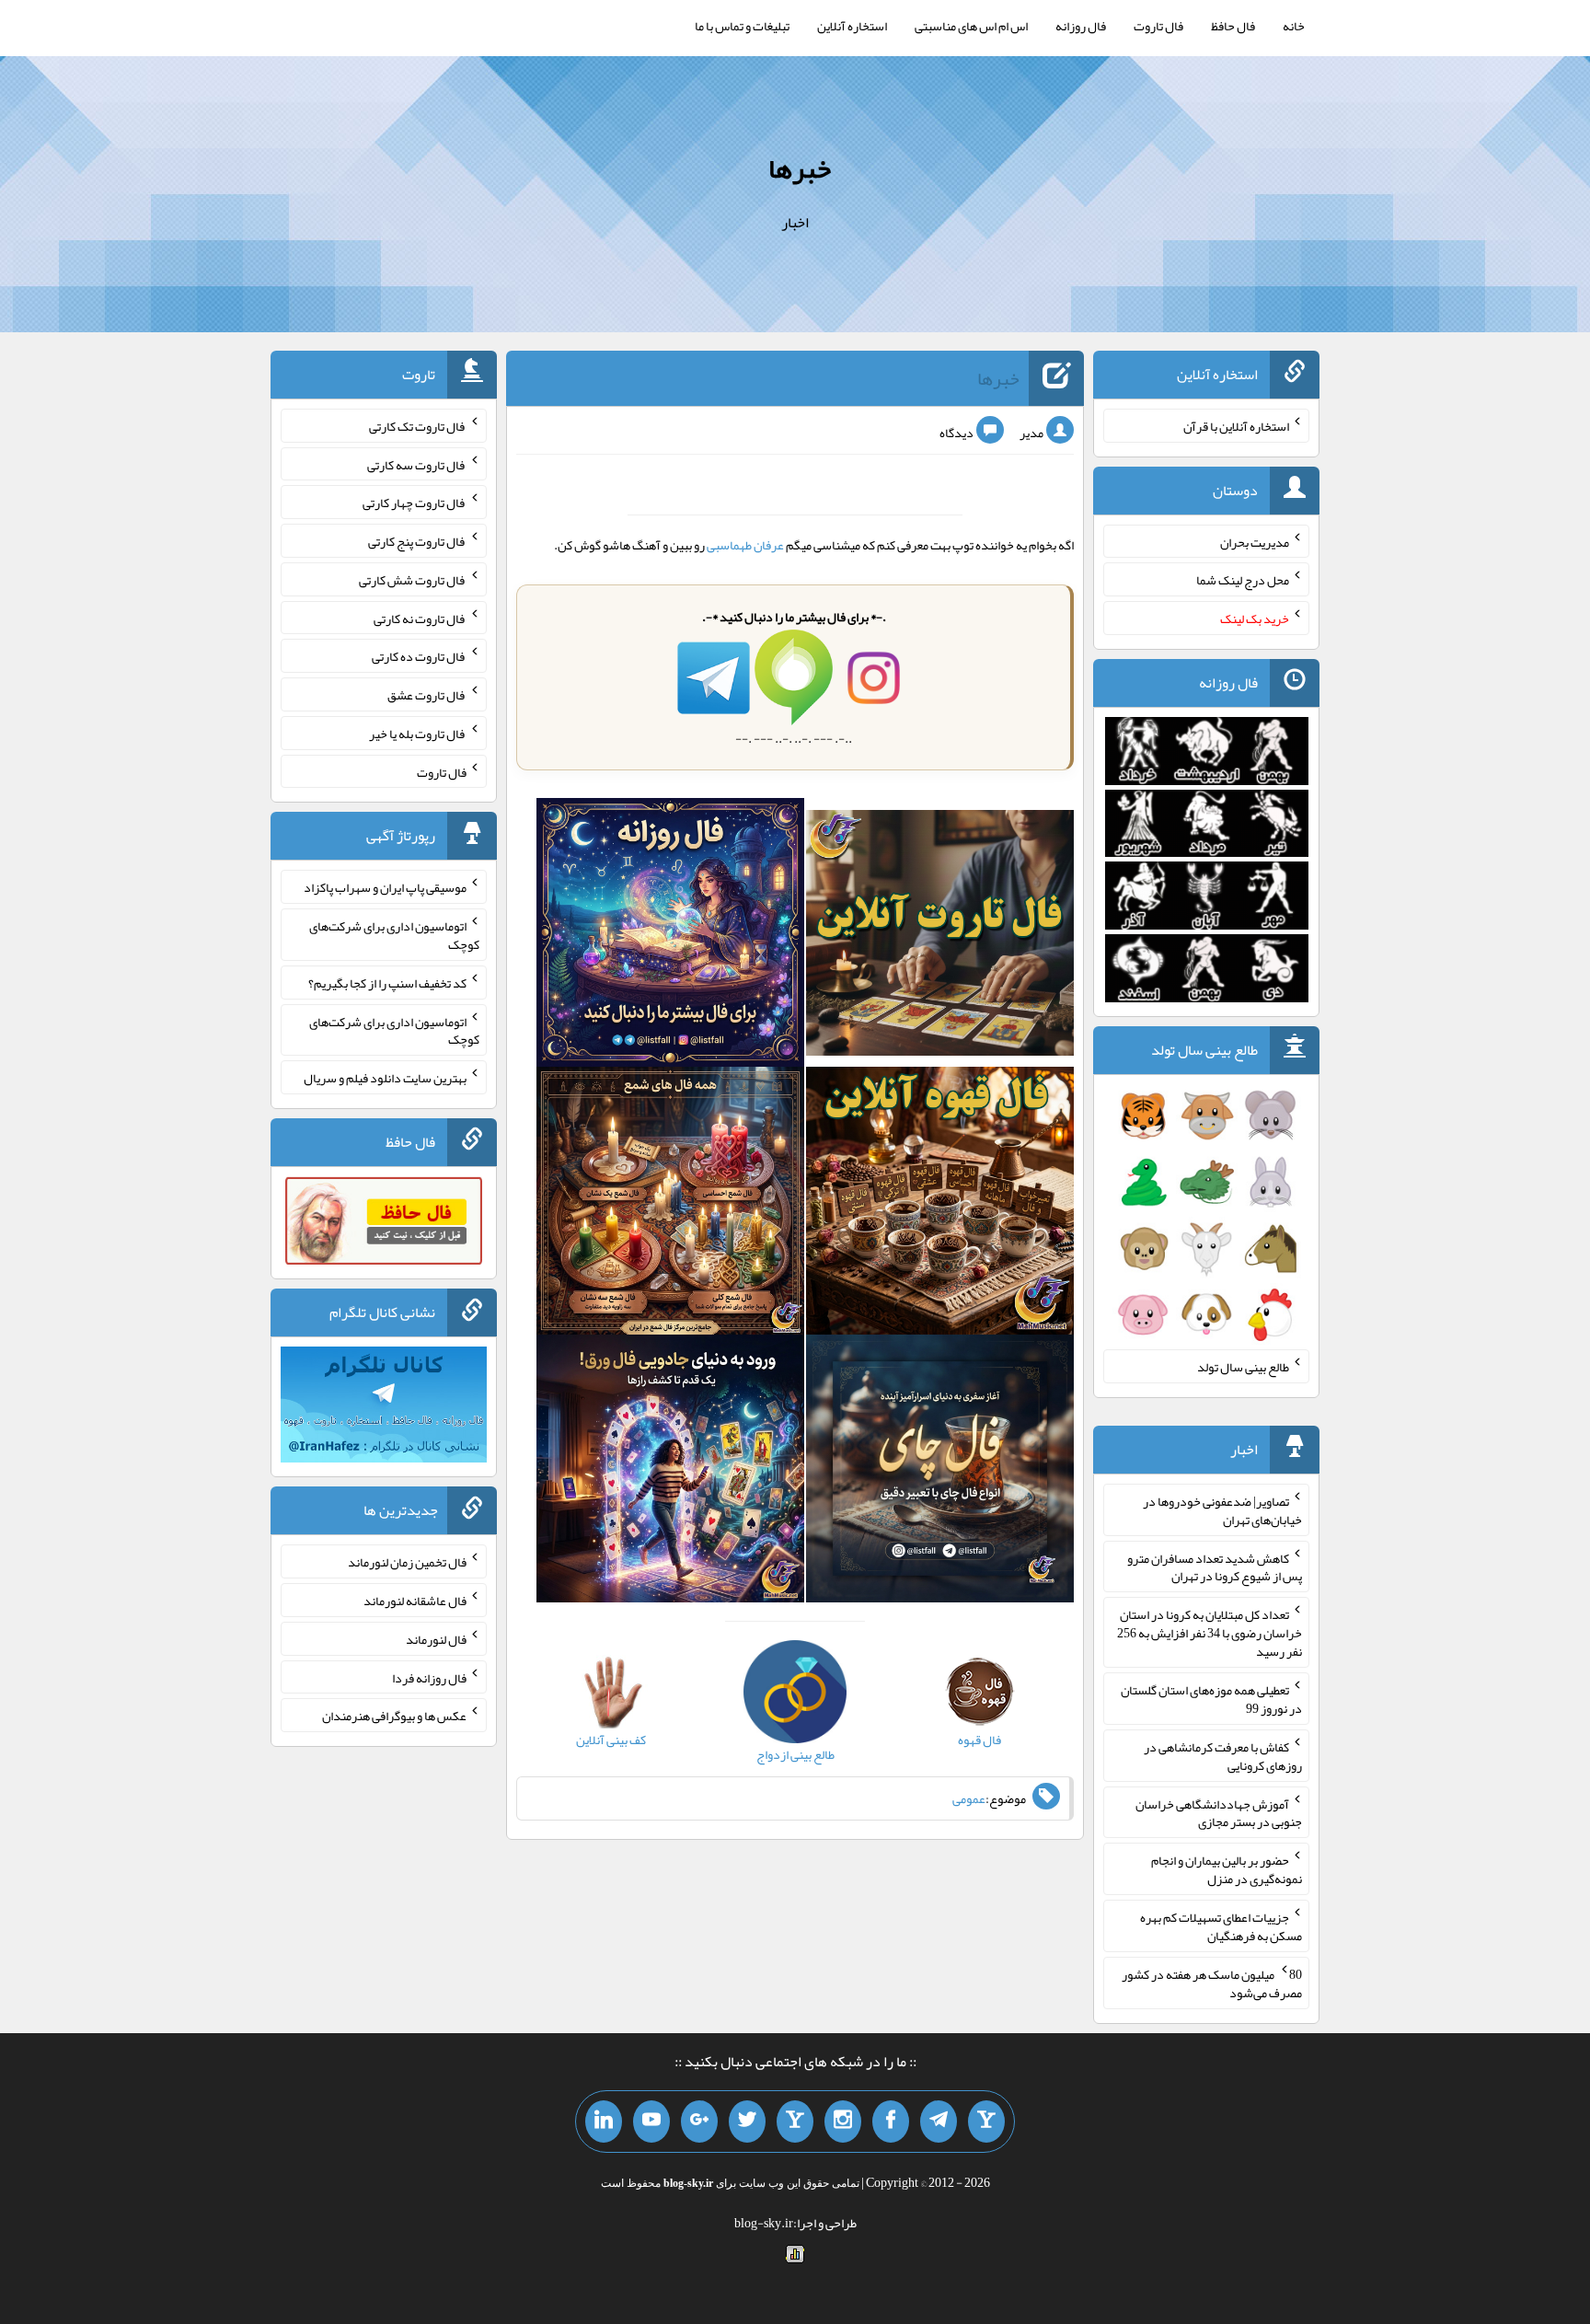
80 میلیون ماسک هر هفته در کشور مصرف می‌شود (1212, 1983)
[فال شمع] (670, 1205)
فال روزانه (1081, 26)
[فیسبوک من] (891, 2122)
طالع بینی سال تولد (1243, 1367)
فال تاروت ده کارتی (419, 656)
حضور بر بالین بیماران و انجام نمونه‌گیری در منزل (1227, 1869)
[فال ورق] (670, 1473)
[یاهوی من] (986, 2122)
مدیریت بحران (1255, 541)
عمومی (969, 1798)
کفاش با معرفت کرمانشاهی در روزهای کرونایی (1223, 1756)
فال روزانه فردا (429, 1677)
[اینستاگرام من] (843, 2122)
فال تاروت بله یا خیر (418, 734)
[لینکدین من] (604, 2122)
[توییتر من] (747, 2122)
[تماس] (795, 2122)
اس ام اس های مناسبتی (971, 26)
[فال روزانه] (670, 936)
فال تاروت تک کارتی (418, 426)
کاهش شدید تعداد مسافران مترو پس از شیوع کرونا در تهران (1215, 1567)
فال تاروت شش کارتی (413, 580)
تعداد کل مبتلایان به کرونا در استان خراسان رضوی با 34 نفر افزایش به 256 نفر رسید (1210, 1633)
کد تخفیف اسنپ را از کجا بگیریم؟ (387, 983)
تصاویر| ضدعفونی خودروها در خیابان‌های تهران (1222, 1510)
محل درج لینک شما (1243, 580)
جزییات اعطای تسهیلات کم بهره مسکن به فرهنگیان (1221, 1926)
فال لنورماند (436, 1639)
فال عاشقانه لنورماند (415, 1601)
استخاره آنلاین (852, 26)
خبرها (800, 168)
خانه (1294, 26)
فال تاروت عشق (427, 695)
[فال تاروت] (940, 936)
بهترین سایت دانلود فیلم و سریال (385, 1078)
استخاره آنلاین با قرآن (1236, 426)
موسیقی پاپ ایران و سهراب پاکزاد (385, 887)
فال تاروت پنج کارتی (417, 541)
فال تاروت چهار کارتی (415, 503)
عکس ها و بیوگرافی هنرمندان (394, 1716)
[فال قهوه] (940, 1205)
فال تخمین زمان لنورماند (407, 1562)
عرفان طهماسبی (745, 545)
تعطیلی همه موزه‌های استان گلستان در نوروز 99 (1211, 1699)
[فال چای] (940, 1473)
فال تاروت (1158, 26)
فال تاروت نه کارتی (420, 618)
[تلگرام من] (939, 2122)
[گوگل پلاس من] (699, 2122)
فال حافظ (1233, 26)
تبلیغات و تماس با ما (742, 26)
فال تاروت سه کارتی (417, 464)
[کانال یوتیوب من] (651, 2122)
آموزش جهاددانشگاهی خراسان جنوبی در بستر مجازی (1219, 1812)
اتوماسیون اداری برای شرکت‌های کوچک (394, 935)
